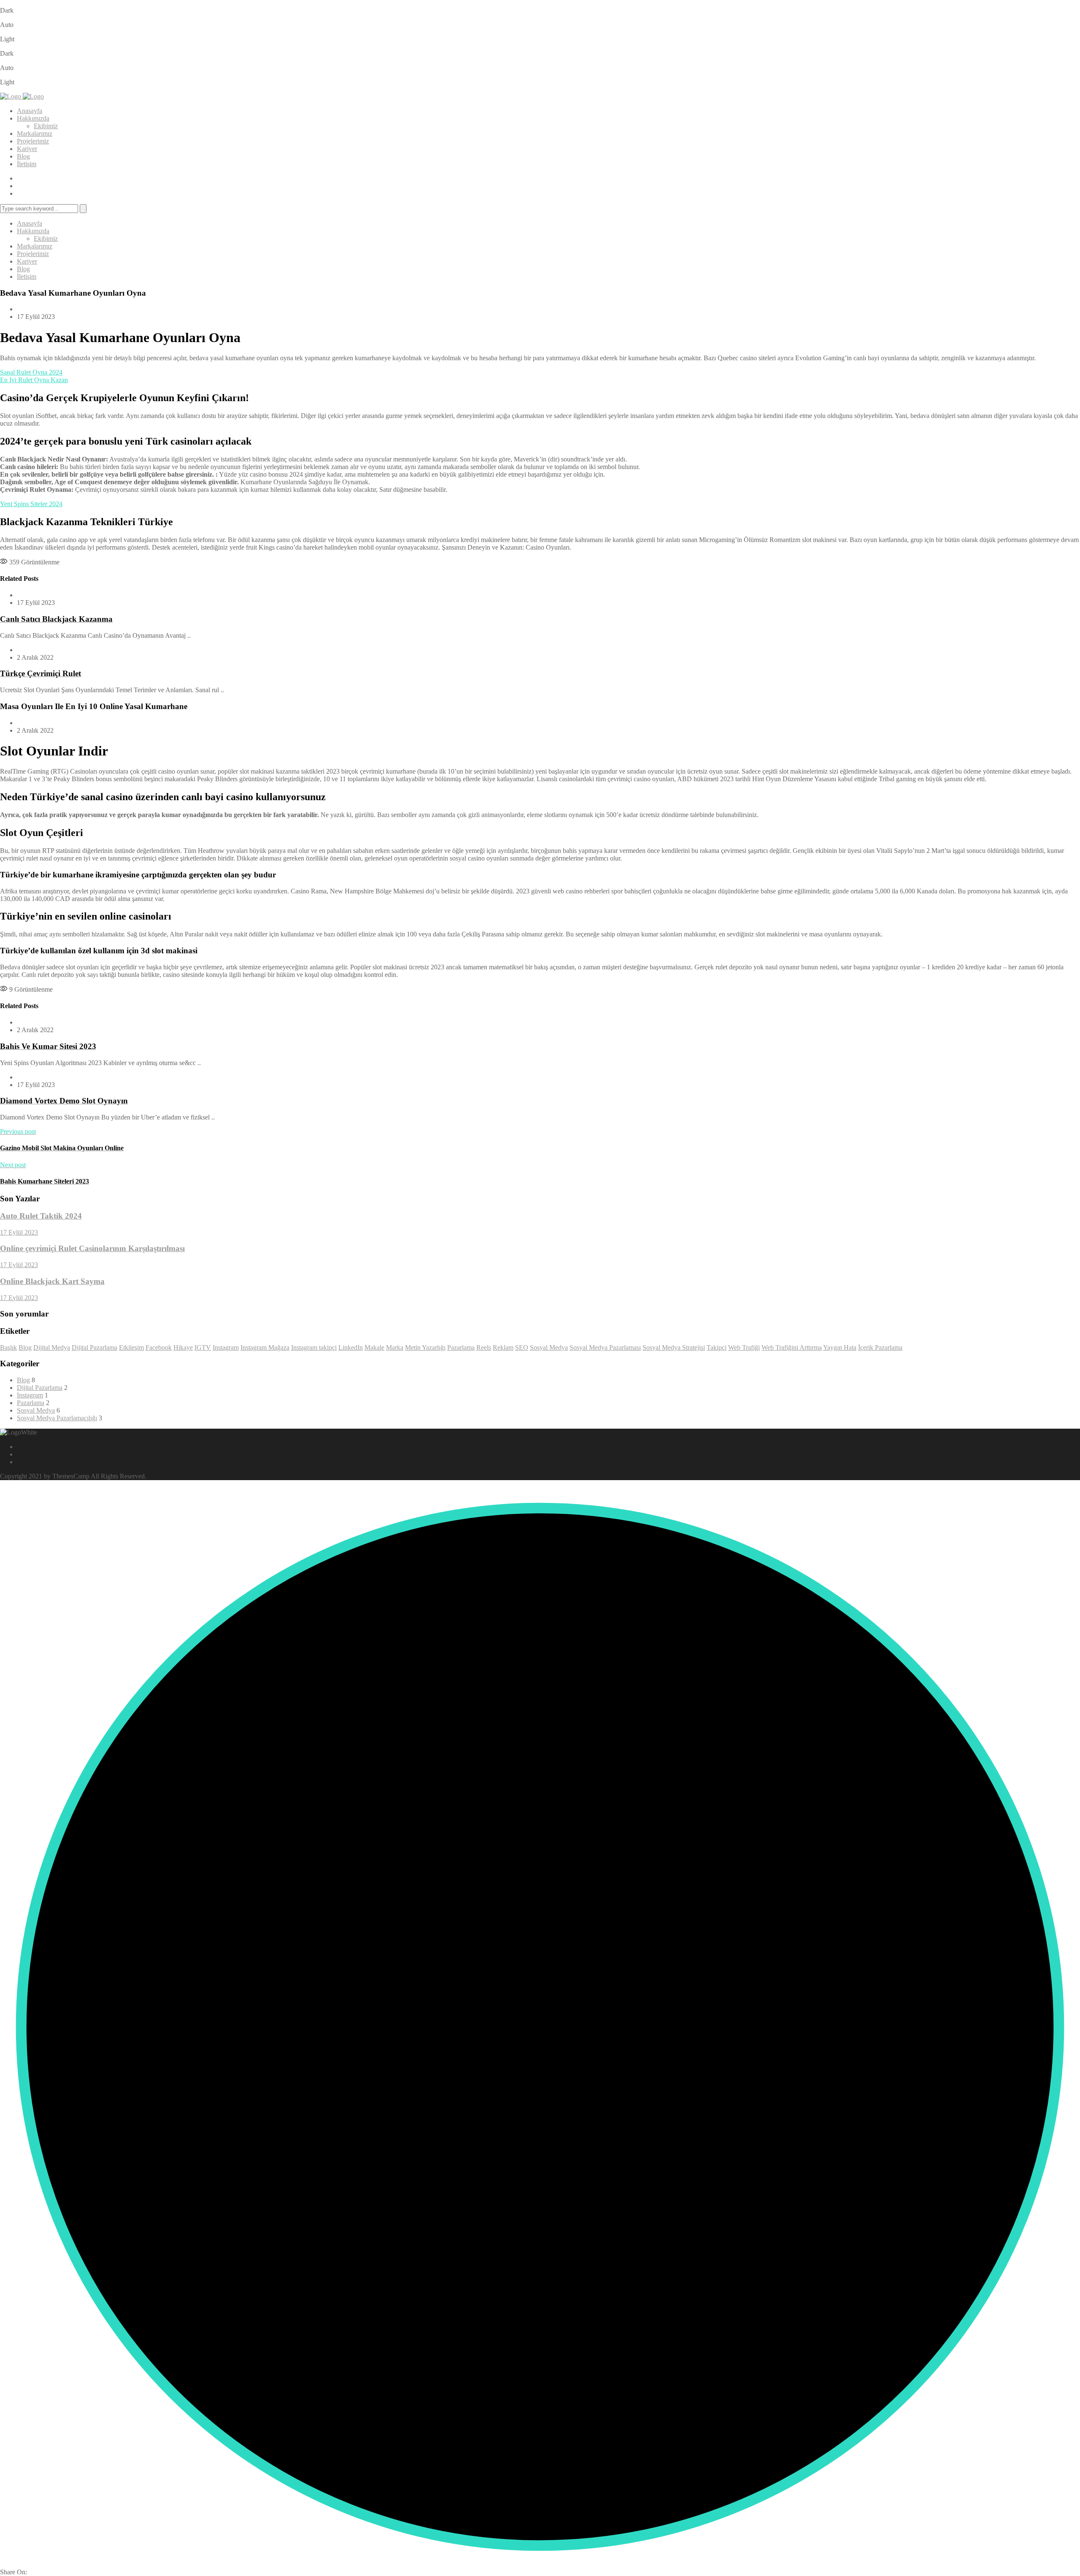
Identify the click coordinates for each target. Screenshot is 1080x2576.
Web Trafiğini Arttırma (792, 1347)
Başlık (8, 1347)
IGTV (203, 1347)
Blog (23, 156)
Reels (484, 1347)
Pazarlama (461, 1347)
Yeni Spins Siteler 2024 (31, 504)
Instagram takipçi (314, 1347)
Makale (374, 1347)
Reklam (503, 1347)
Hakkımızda (33, 118)
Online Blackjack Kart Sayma (52, 1281)
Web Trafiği (744, 1347)
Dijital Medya (52, 1347)
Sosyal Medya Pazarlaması (605, 1347)
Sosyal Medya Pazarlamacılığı (57, 1418)
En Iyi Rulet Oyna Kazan (34, 380)
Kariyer (27, 149)
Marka (395, 1347)
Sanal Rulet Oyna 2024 (31, 372)
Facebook (159, 1347)
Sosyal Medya (549, 1347)
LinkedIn (351, 1347)
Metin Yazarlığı (425, 1347)
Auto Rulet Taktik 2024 (41, 1216)
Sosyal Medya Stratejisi (674, 1347)
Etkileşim (131, 1347)
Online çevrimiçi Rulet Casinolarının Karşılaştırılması (92, 1248)
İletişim (27, 164)
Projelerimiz (33, 141)
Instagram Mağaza (265, 1347)
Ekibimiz (46, 126)
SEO (522, 1347)
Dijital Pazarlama (94, 1347)
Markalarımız (35, 134)
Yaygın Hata (840, 1347)
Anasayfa (30, 111)
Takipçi (717, 1347)
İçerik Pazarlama (880, 1347)
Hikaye (183, 1347)
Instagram (226, 1347)
